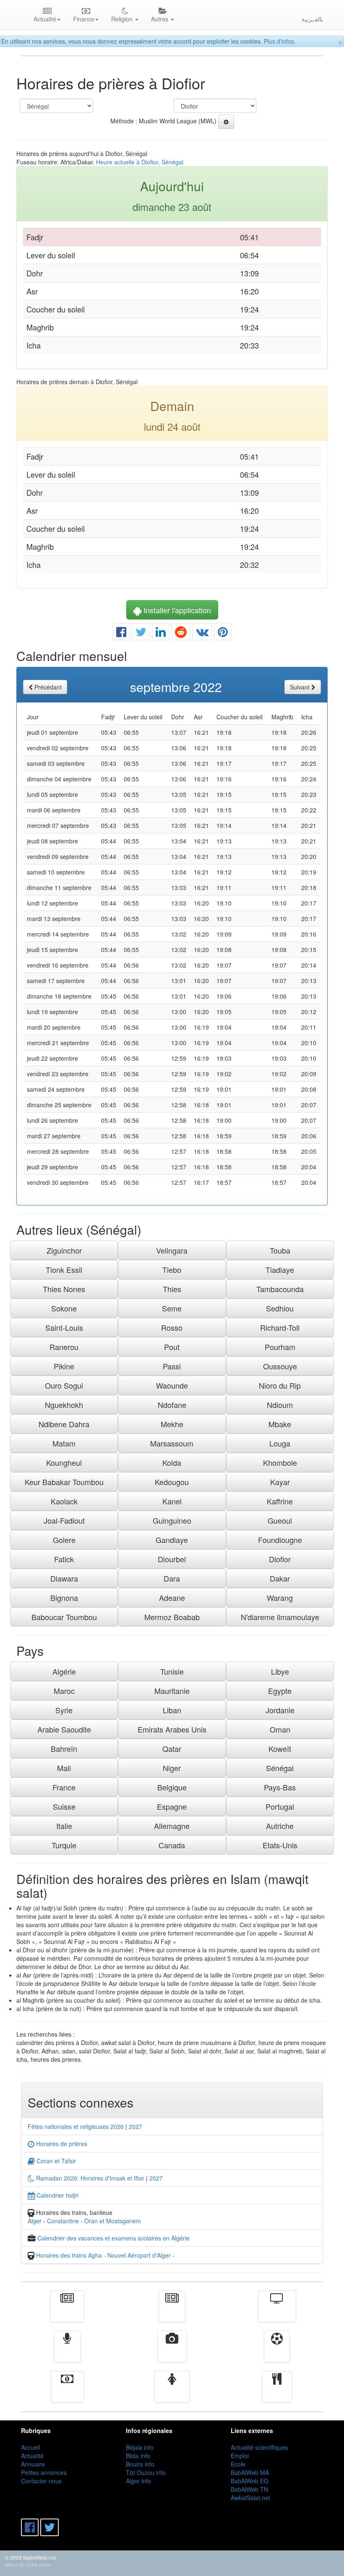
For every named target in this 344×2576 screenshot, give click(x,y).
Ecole (238, 2464)
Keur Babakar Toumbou (64, 1482)
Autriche (280, 1826)
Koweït (280, 1749)
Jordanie (280, 1710)
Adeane (172, 1598)
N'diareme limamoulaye (280, 1617)
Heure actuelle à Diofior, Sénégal (140, 162)
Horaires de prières (61, 2144)
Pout (172, 1347)
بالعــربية (312, 19)
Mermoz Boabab (172, 1617)
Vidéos (172, 2352)
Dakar (280, 1578)
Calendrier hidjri (57, 2195)
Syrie (64, 1710)
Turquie (64, 1845)
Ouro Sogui (64, 1385)
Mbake (280, 1424)
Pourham (280, 1347)
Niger (172, 1768)
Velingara (172, 1250)
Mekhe (172, 1424)
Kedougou (172, 1482)
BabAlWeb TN (249, 2489)
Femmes (172, 2393)
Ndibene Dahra (64, 1424)
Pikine (64, 1366)
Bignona (64, 1598)
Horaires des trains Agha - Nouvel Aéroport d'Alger (103, 2255)
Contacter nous (41, 2481)
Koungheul (64, 1462)
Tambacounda (280, 1289)
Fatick (64, 1559)
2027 (136, 2126)
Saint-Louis (64, 1327)
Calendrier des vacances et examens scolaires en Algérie (113, 2238)
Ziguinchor (64, 1250)
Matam (64, 1443)
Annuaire (33, 2464)
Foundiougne (280, 1540)
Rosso (172, 1327)
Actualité (67, 2312)
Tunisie (172, 1671)
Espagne (172, 1806)
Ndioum (280, 1405)
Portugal (280, 1806)
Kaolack (64, 1501)
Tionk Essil (64, 1270)
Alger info (138, 2481)
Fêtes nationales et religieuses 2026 (76, 2126)
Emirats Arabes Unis (172, 1729)
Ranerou (64, 1347)
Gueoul (280, 1520)
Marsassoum (172, 1443)
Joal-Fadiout (64, 1520)
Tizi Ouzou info (146, 2472)
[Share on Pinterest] (223, 634)
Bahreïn (64, 1749)
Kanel (172, 1501)
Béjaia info (140, 2447)
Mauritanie (172, 1691)
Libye (280, 1671)
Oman (280, 1729)
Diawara (64, 1578)
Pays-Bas (280, 1787)
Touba (280, 1250)
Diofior (280, 1559)
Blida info (138, 2456)
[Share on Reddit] (181, 634)
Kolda (172, 1462)
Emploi (240, 2456)
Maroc (64, 1691)
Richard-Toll (280, 1327)
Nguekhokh (64, 1405)
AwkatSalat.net (250, 2498)
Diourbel (172, 1559)
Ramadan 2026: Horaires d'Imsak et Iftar (89, 2178)
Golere (64, 1540)
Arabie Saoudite (64, 1729)
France (64, 1787)
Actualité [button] (45, 19)
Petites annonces (44, 2472)
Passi (172, 1366)
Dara (172, 1578)
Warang (280, 1598)
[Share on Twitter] (141, 634)
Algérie (64, 1671)
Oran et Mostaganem (113, 2221)
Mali (64, 1768)
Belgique (172, 1787)
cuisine (277, 2393)
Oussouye (280, 1366)
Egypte (280, 1691)
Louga (280, 1443)
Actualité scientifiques (259, 2447)
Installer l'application (176, 610)
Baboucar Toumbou (64, 1617)
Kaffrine (280, 1501)
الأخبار (172, 2312)
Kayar (280, 1482)
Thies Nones (64, 1289)
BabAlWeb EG (250, 2481)
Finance (67, 2393)
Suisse (64, 1806)
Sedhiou (280, 1308)
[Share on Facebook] (121, 634)
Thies (172, 1289)
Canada (172, 1845)
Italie (64, 1826)
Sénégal (280, 1768)
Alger (35, 2221)
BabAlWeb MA (250, 2472)
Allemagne (172, 1826)
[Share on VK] (202, 634)
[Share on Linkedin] (161, 634)
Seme (172, 1308)
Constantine (63, 2221)
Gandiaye (172, 1540)
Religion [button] (123, 19)
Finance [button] (84, 19)
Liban (172, 1710)
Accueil (30, 2447)
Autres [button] (160, 19)
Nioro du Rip (280, 1385)
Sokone (64, 1308)
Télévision (277, 2312)
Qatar (172, 1749)
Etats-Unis (280, 1845)
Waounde (172, 1385)
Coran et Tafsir (55, 2161)
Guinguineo (172, 1520)
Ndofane (172, 1405)
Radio (67, 2352)
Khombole (280, 1462)
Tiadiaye (280, 1270)
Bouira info (140, 2464)
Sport (277, 2352)
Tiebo (172, 1270)
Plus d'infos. (280, 41)
